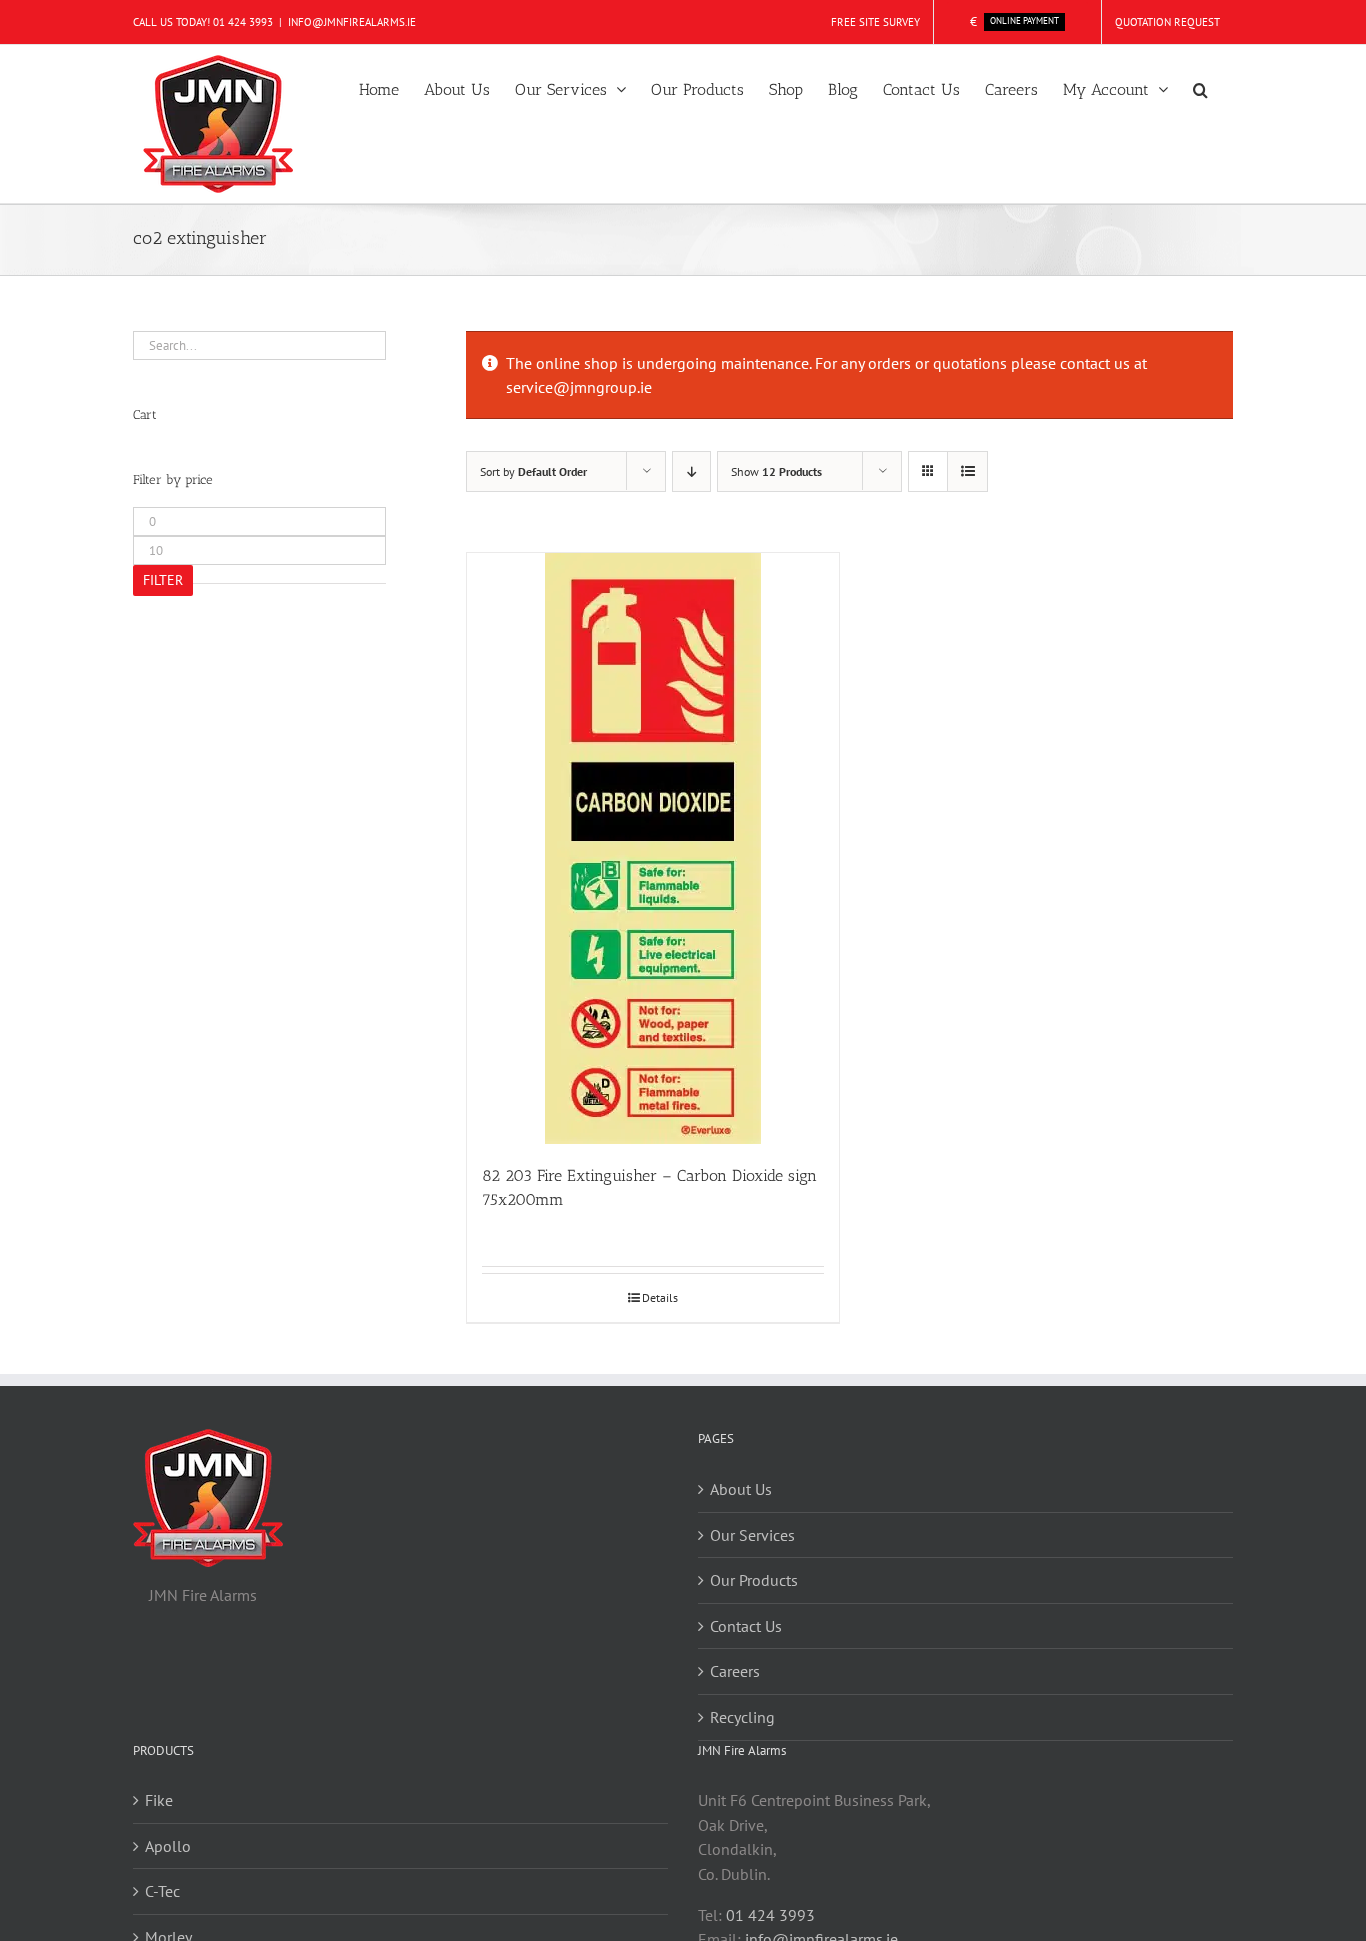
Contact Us (746, 1626)
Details (660, 1297)
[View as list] (967, 471)
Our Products (754, 1580)
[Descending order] (691, 471)
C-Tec (162, 1891)
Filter (163, 580)
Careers (735, 1671)
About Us (741, 1489)
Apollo (168, 1846)
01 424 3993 (243, 22)
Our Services (752, 1535)
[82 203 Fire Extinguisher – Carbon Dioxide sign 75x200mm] (653, 848)
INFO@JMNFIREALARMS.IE (352, 22)
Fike (159, 1800)
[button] (1200, 88)
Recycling (742, 1717)
